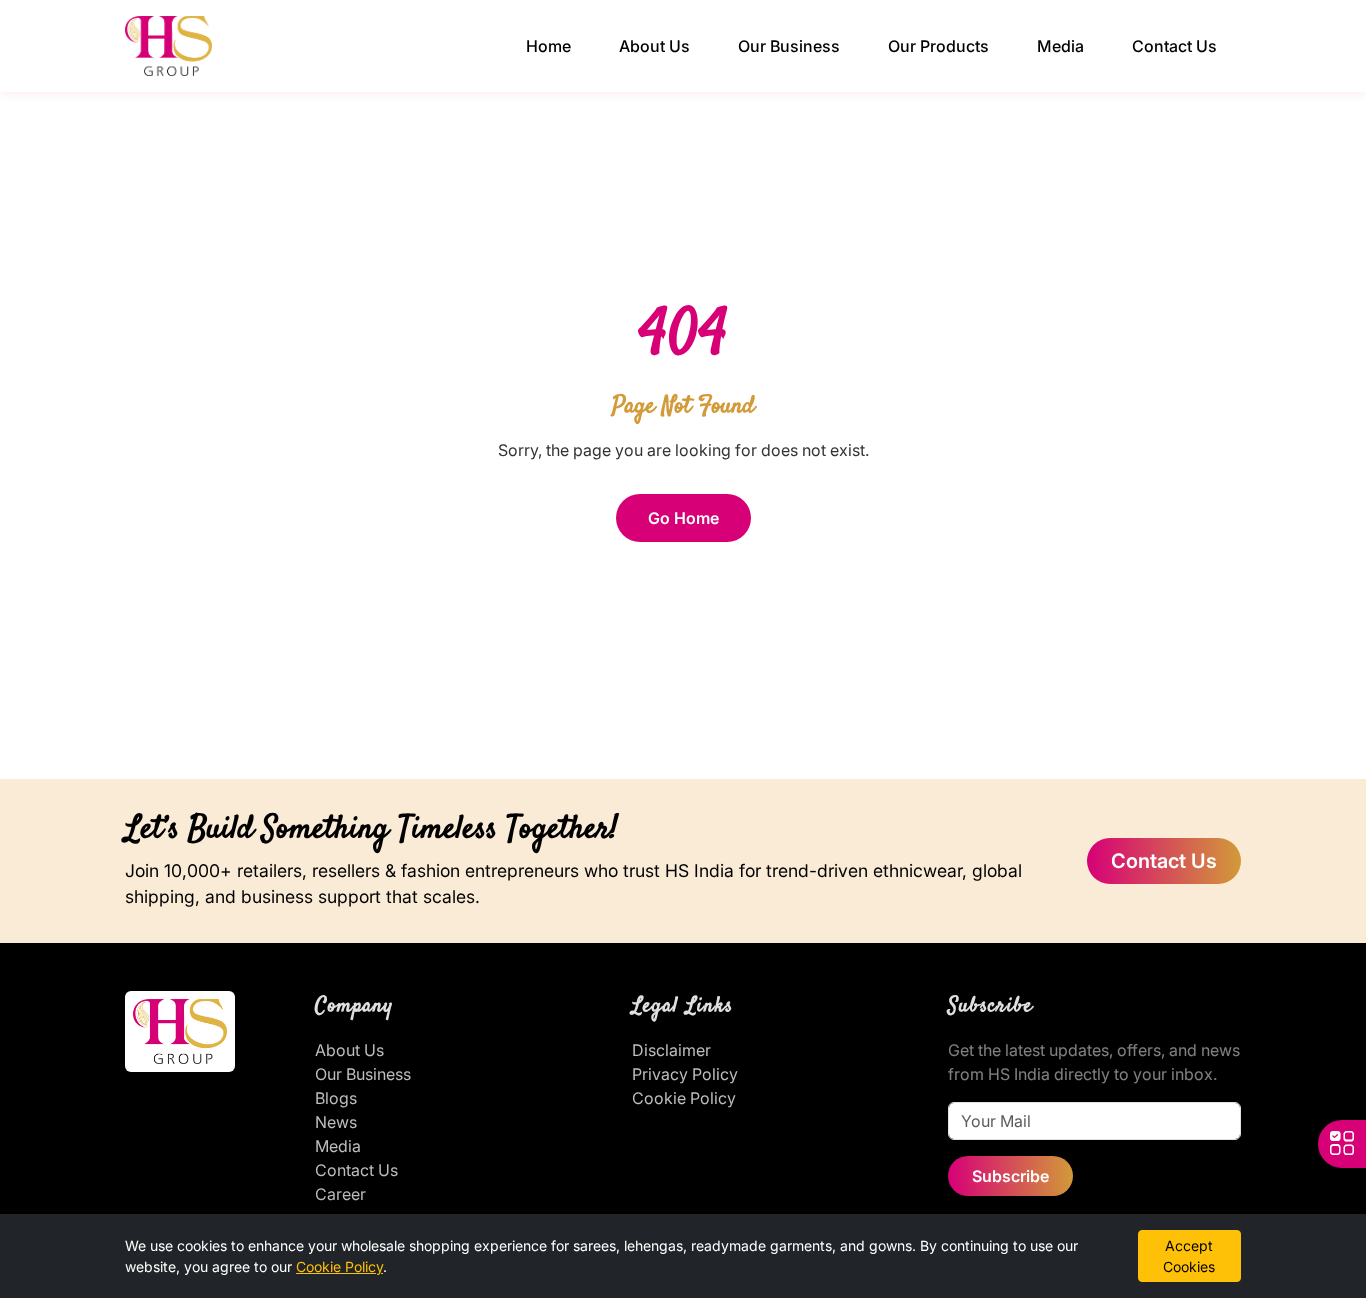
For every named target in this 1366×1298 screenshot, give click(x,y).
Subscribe (1010, 1176)
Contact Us (1174, 46)
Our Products (938, 46)
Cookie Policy (684, 1098)
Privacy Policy (685, 1074)
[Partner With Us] (1342, 1144)
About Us (654, 46)
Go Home (683, 518)
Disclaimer (671, 1050)
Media (1060, 46)
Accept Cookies (1189, 1256)
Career (340, 1194)
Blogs (336, 1098)
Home (548, 46)
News (336, 1122)
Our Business (789, 46)
